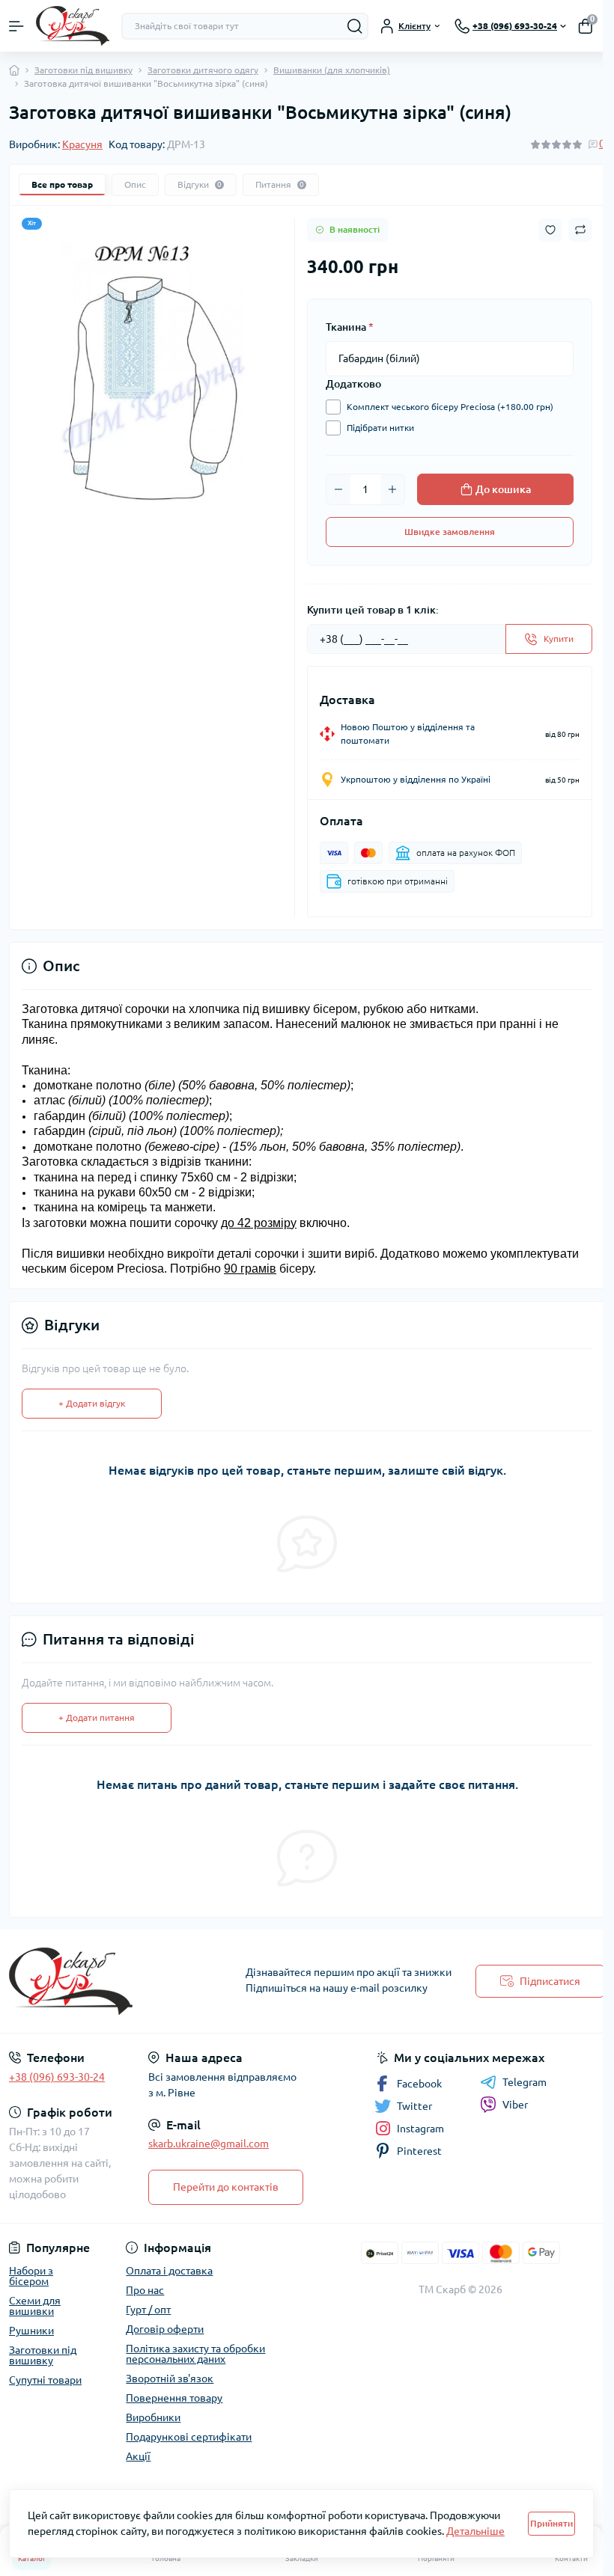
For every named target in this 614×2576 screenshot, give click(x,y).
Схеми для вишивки (35, 2306)
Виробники (153, 2417)
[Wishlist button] (550, 230)
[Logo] (73, 26)
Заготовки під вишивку (83, 70)
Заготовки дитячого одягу (203, 70)
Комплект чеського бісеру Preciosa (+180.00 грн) (450, 407)
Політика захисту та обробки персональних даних (195, 2354)
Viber (515, 2105)
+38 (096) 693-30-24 (57, 2077)
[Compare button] (580, 230)
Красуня (82, 144)
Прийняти (551, 2523)
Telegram (525, 2082)
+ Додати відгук (92, 1403)
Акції (138, 2456)
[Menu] (16, 26)
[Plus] (392, 489)
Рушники (31, 2331)
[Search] (355, 26)
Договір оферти (165, 2329)
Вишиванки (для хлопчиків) (332, 70)
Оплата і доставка (169, 2271)
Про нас (145, 2290)
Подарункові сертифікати (189, 2437)
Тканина (350, 327)
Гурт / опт (148, 2310)
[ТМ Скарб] (102, 1981)
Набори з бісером (31, 2276)
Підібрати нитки (380, 428)
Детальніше (475, 2531)
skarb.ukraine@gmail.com (209, 2144)
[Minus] (338, 489)
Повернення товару (174, 2398)
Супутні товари (45, 2380)
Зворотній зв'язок (170, 2378)
